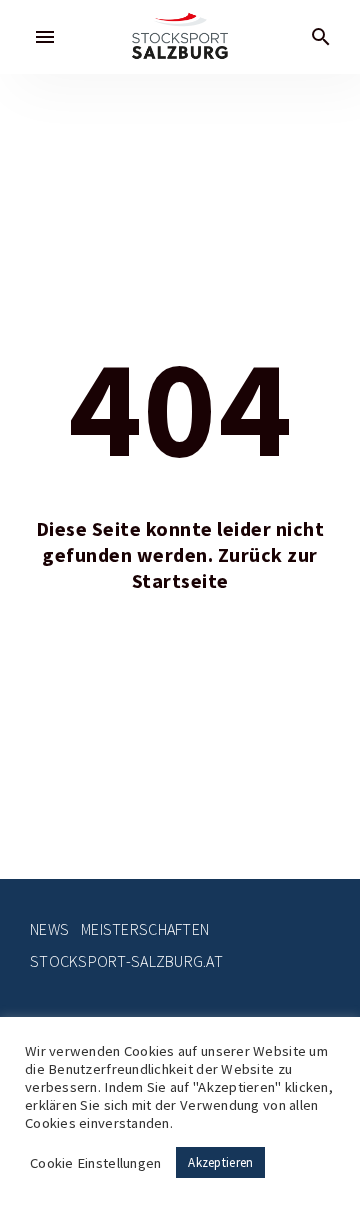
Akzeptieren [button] (220, 1162)
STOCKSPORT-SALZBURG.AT (126, 961)
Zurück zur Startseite (225, 568)
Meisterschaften (145, 929)
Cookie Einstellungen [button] (95, 1163)
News (49, 929)
